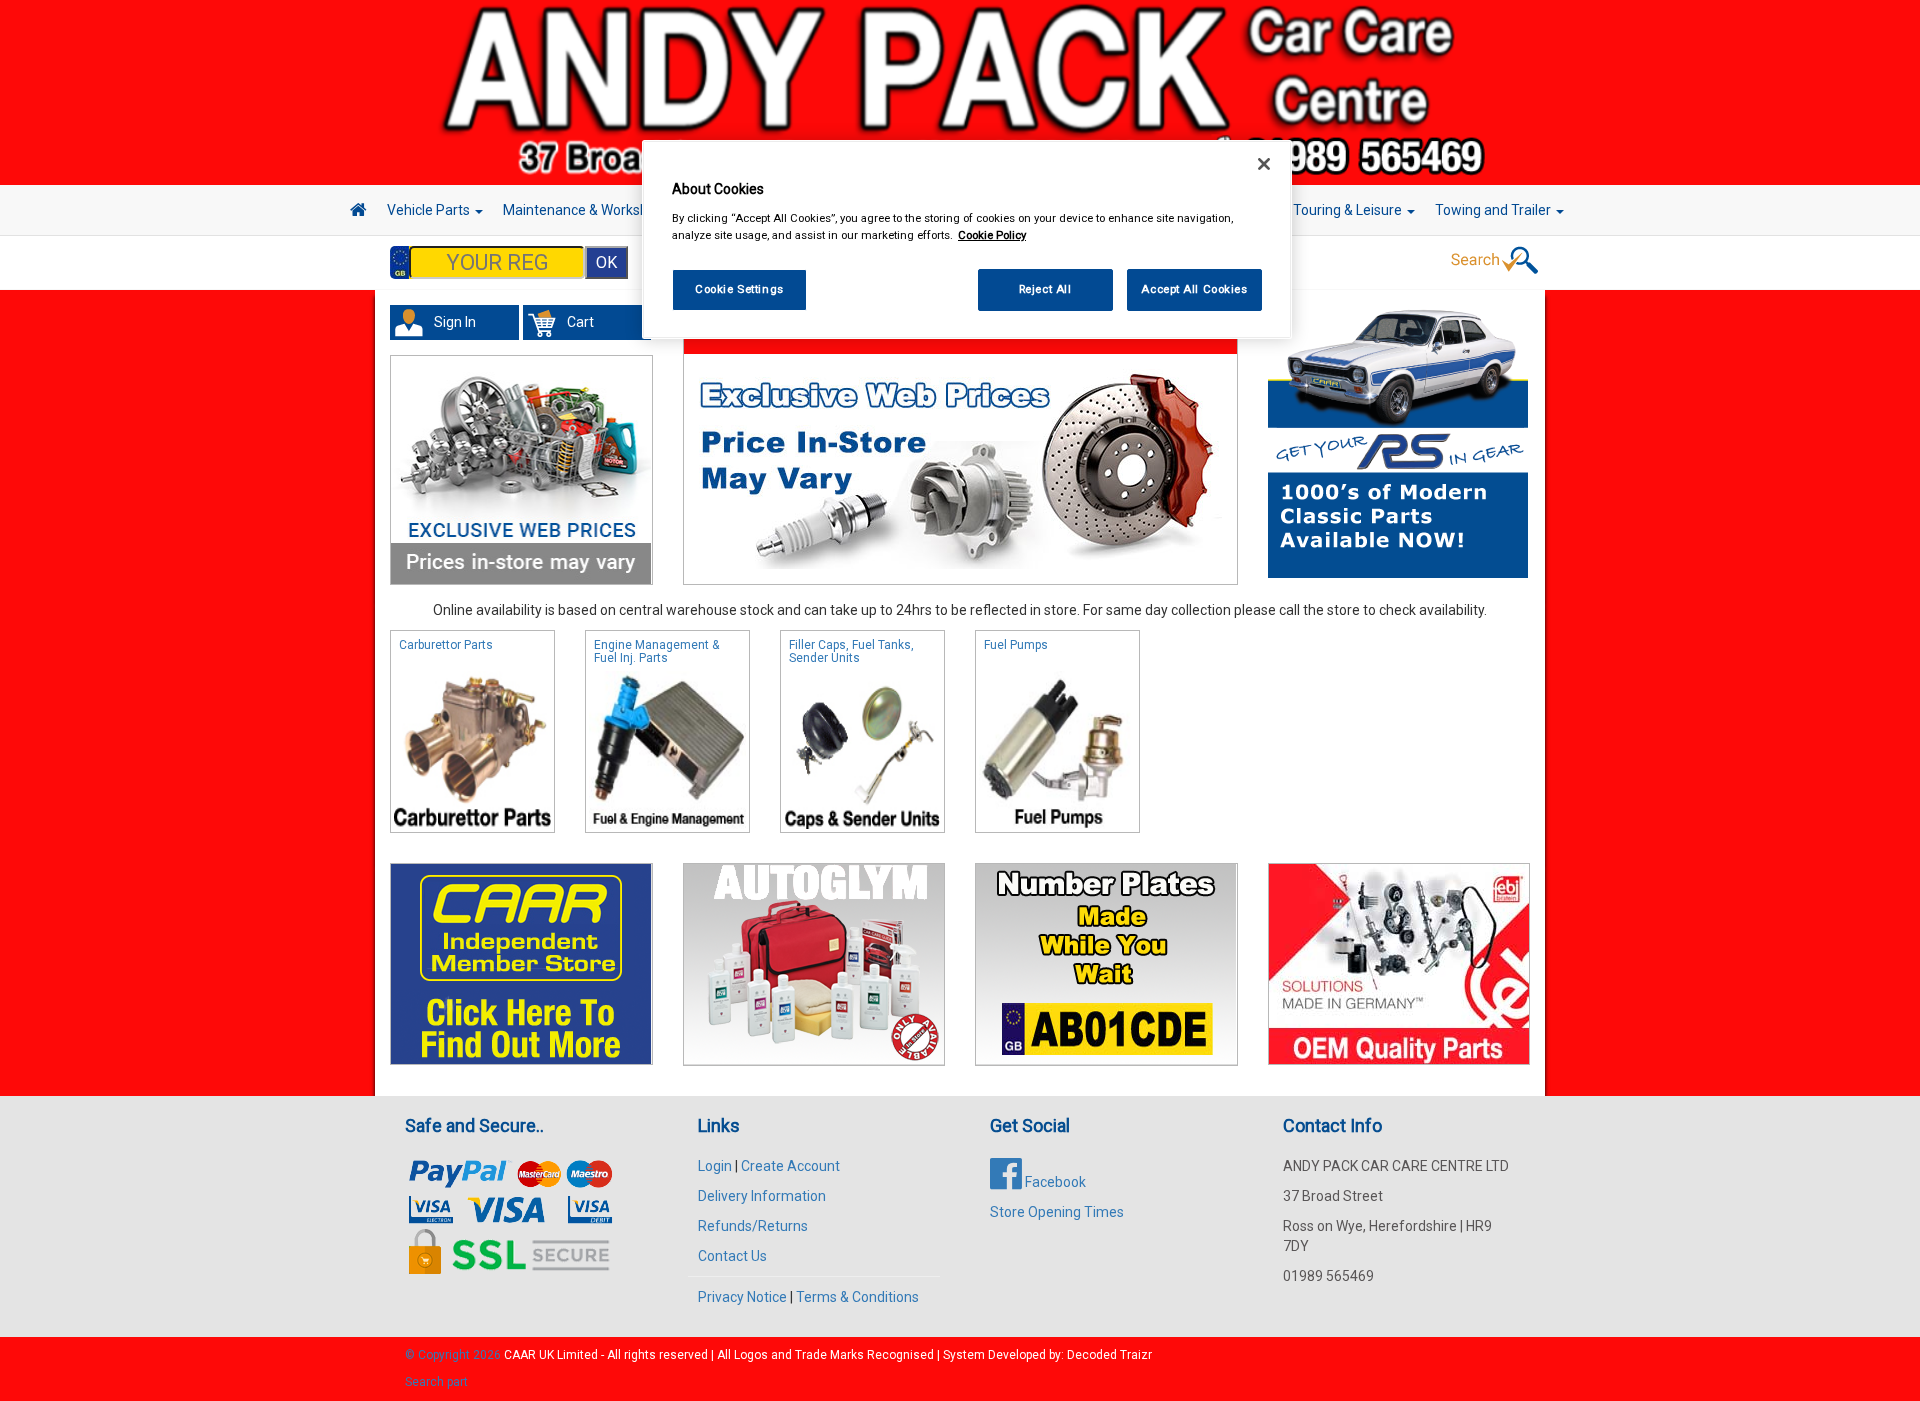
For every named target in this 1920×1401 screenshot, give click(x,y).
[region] (967, 239)
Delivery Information (762, 1196)
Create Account (790, 1166)
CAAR (520, 1355)
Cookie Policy (992, 235)
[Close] (1264, 164)
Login (715, 1166)
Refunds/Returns (753, 1226)
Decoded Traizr (1109, 1355)
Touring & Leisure (1349, 210)
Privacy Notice (742, 1297)
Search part (436, 1382)
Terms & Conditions (857, 1297)
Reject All (1045, 289)
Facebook (1054, 1182)
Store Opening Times (1057, 1212)
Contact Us (732, 1256)
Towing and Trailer (1494, 210)
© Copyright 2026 (454, 1355)
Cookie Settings (739, 289)
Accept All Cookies (1194, 289)
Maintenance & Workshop (585, 210)
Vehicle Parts (430, 210)
